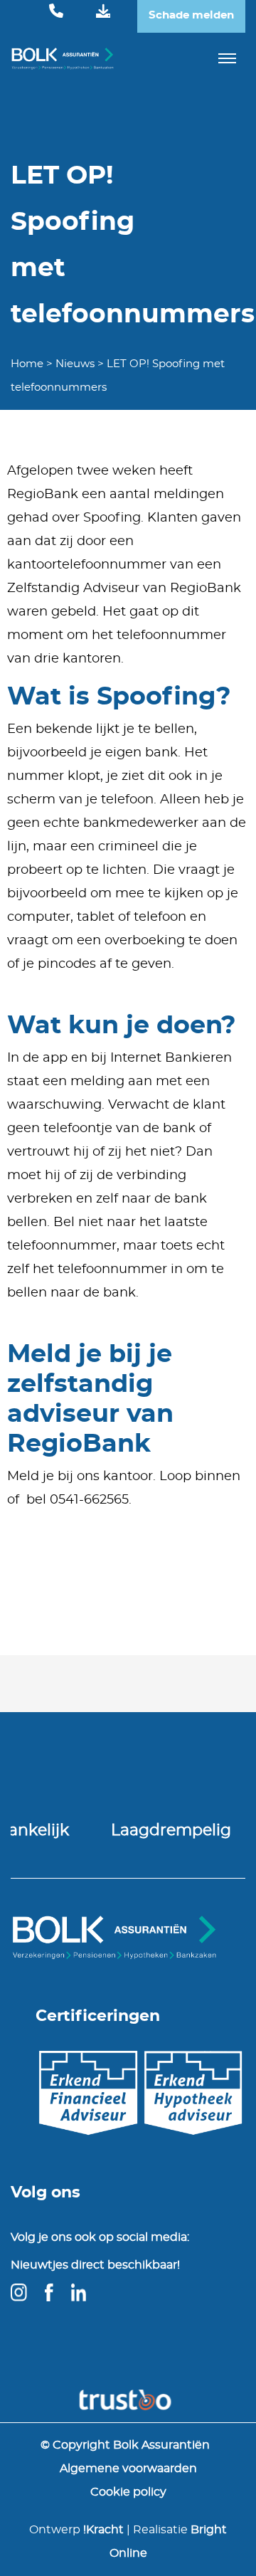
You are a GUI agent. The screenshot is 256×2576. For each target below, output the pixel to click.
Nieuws (75, 364)
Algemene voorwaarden (128, 2469)
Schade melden (191, 15)
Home (27, 364)
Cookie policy (128, 2492)
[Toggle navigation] (228, 58)
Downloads (103, 12)
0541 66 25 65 (56, 12)
